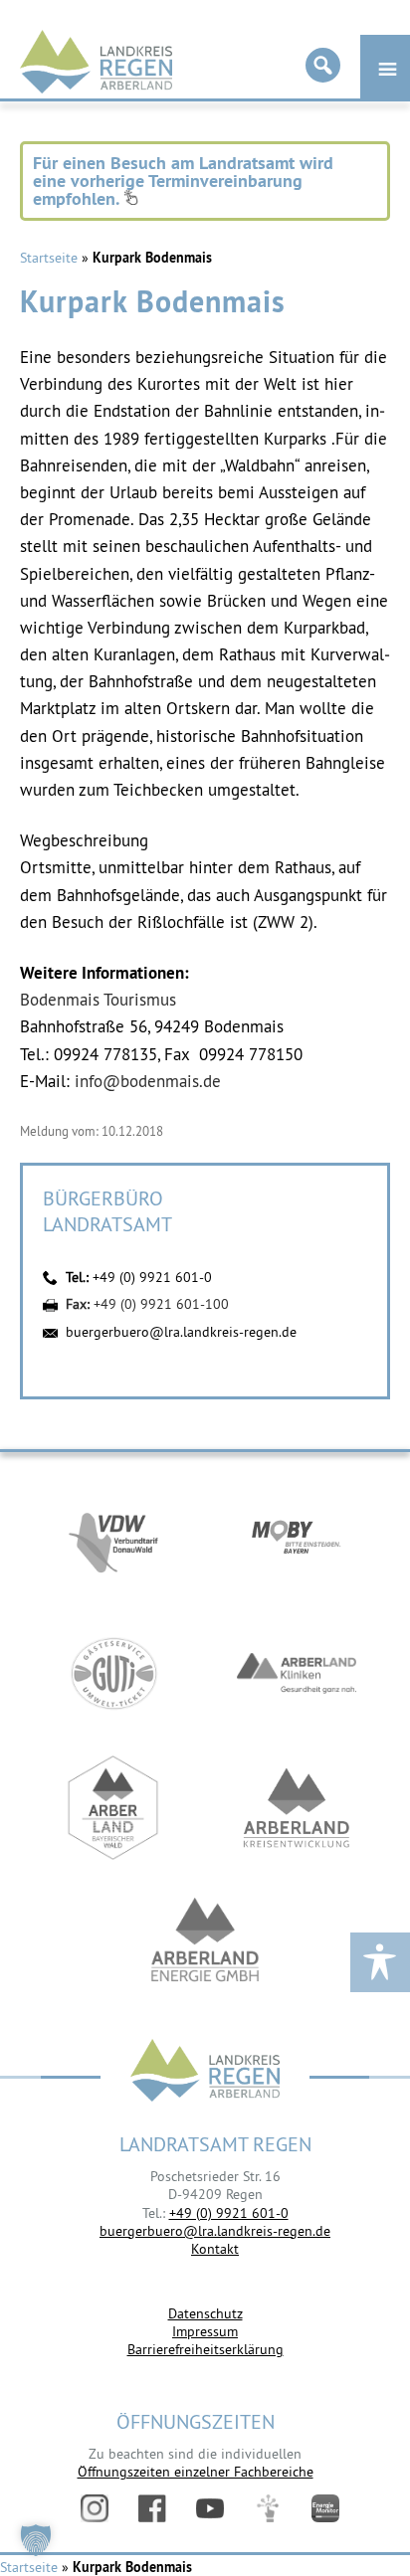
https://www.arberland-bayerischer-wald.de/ (113, 1808)
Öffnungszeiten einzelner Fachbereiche (196, 2472)
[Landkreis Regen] (205, 2072)
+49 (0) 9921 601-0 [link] (229, 2213)
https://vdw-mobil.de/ (113, 1539)
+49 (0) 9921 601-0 (152, 1277)
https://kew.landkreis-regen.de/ (297, 1808)
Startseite (49, 258)
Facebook (152, 2508)
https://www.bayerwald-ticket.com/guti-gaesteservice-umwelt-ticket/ (113, 1673)
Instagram (95, 2508)
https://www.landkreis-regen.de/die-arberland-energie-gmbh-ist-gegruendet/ (205, 1942)
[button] (36, 2540)
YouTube (210, 2508)
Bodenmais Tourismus (98, 1000)
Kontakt (215, 2249)
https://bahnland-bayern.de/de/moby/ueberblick (297, 1539)
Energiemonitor (325, 2508)
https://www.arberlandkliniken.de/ (297, 1673)
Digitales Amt (268, 2508)
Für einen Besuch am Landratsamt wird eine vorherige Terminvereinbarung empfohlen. (183, 181)
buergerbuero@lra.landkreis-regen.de (181, 1332)
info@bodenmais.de (148, 1081)
